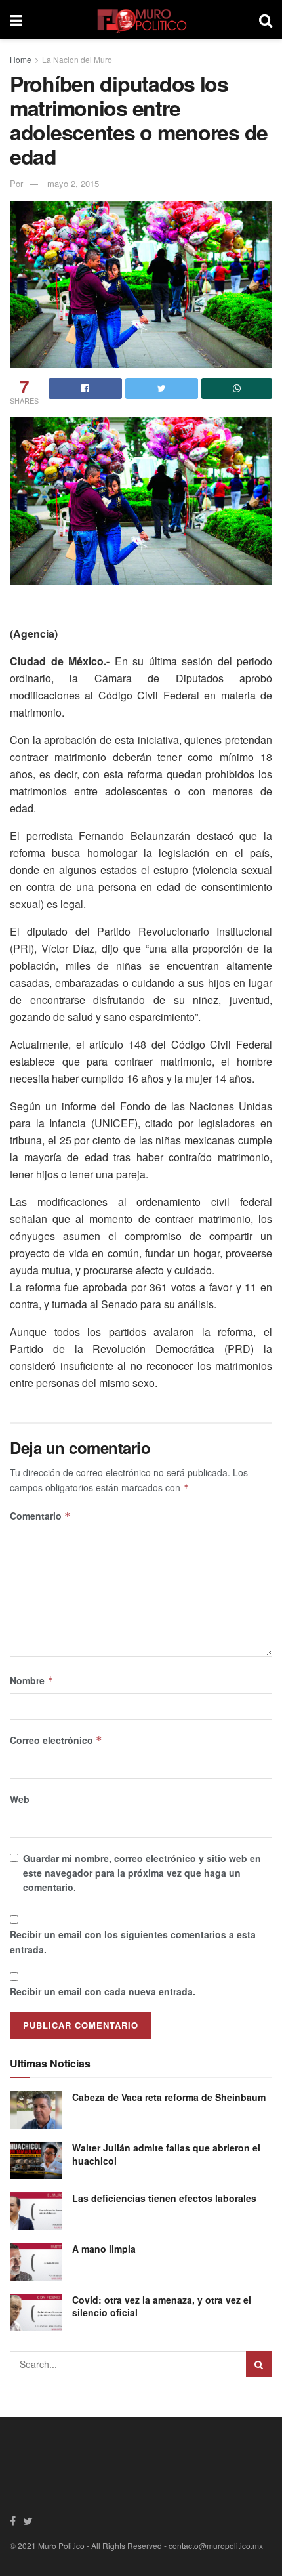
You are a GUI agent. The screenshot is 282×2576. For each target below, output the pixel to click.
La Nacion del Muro (77, 59)
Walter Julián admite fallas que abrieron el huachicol (166, 2154)
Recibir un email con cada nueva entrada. (103, 1991)
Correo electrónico (56, 1740)
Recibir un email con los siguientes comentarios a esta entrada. (133, 1942)
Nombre (32, 1680)
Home (21, 59)
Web (20, 1799)
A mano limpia (104, 2249)
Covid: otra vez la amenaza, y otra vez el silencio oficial (162, 2306)
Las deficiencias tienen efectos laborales (164, 2198)
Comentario (40, 1516)
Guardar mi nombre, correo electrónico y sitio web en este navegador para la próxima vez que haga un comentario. (142, 1873)
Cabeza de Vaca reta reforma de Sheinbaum (169, 2097)
